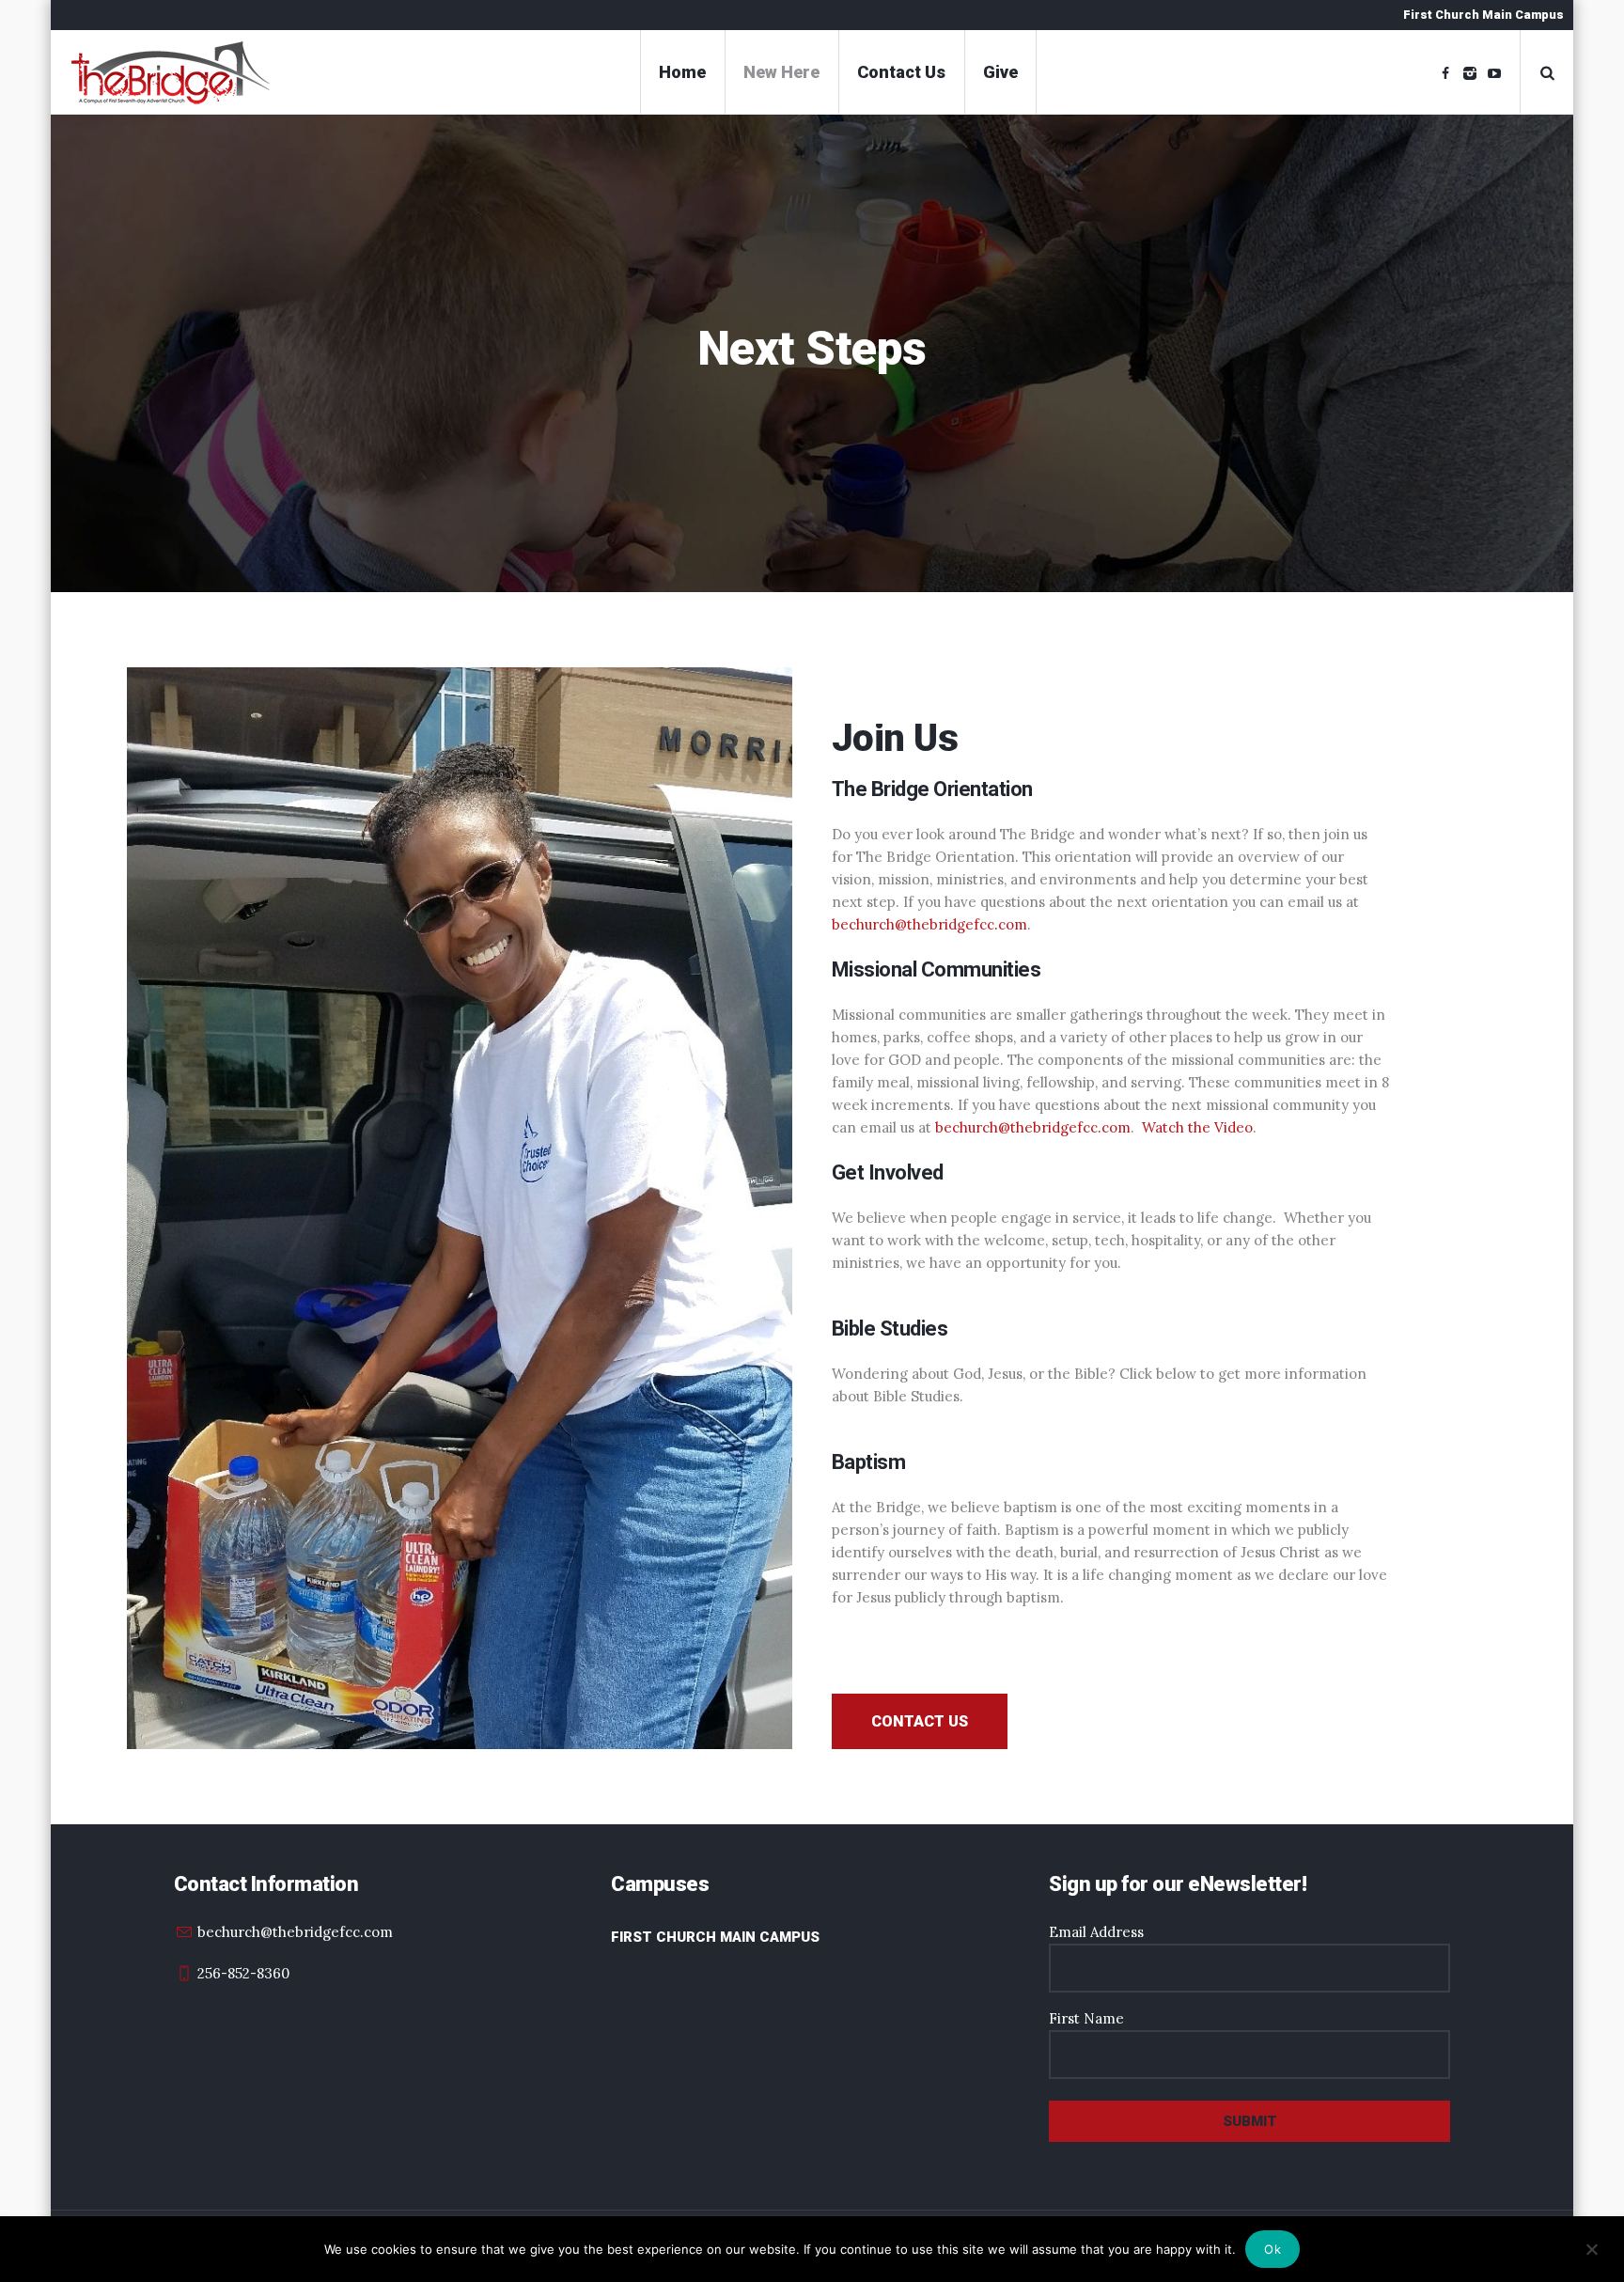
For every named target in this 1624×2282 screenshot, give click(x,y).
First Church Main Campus (715, 1937)
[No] (1591, 2247)
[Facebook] (1445, 73)
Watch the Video (1197, 1127)
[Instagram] (1470, 73)
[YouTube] (1494, 73)
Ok (1273, 2249)
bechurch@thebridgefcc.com (929, 924)
